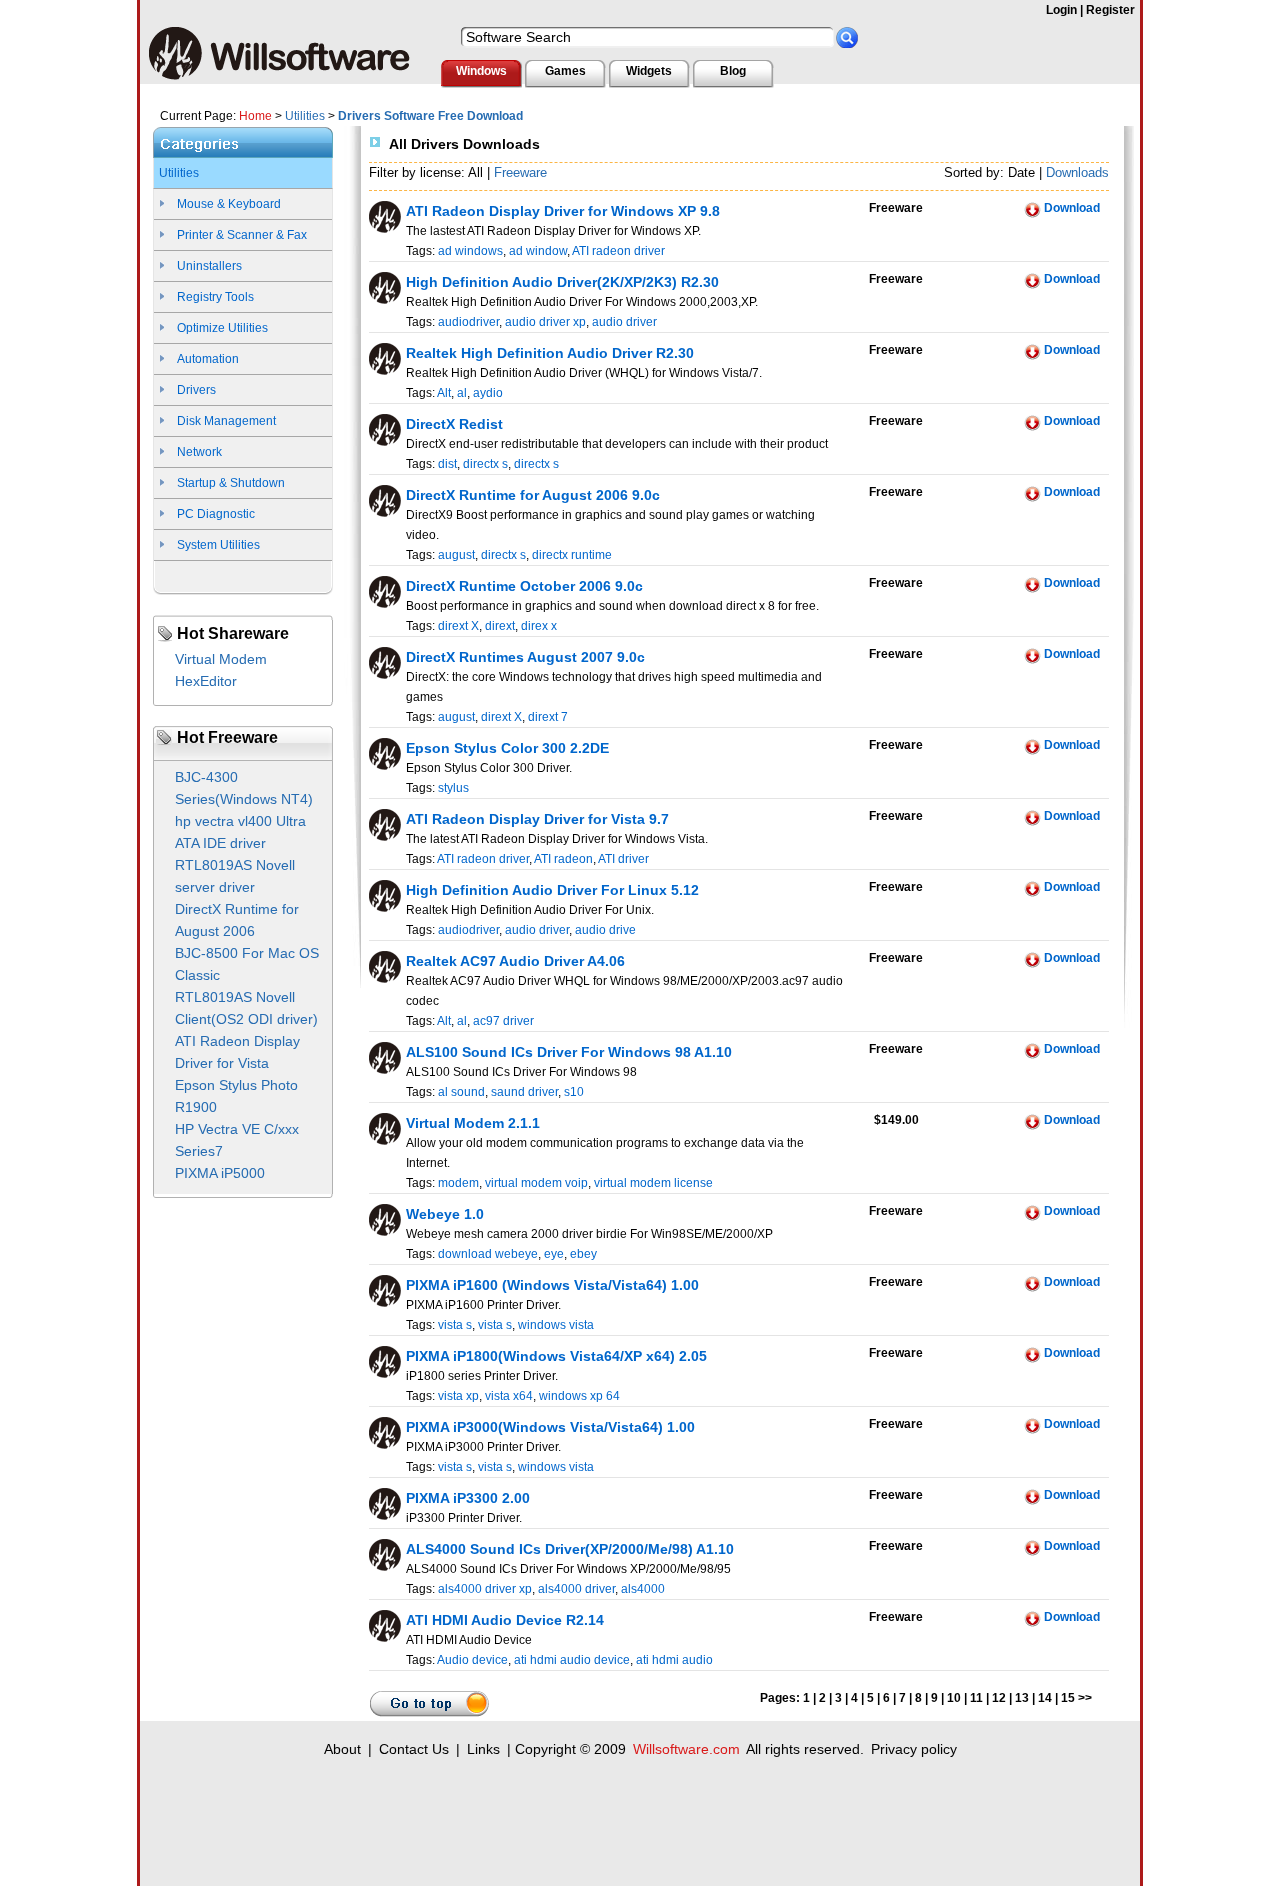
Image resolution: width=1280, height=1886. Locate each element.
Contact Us (414, 1749)
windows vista (556, 1325)
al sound (461, 1092)
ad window (538, 251)
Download (1072, 208)
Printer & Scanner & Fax (242, 235)
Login (1061, 10)
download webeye (488, 1254)
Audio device (472, 1660)
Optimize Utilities (222, 328)
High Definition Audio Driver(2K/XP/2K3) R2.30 (562, 282)
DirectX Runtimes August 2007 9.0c (525, 657)
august (456, 555)
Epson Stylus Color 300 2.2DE (507, 748)
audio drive (605, 930)
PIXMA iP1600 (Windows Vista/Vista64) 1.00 (552, 1285)
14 (1045, 1698)
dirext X (458, 626)
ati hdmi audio (674, 1660)
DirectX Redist (454, 424)
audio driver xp (545, 322)
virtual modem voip (536, 1183)
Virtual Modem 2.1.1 (473, 1123)
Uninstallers (209, 266)
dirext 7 (548, 717)
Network (199, 452)
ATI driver (623, 859)
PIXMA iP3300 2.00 (468, 1498)
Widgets (649, 71)
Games (565, 71)
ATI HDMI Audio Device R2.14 (505, 1620)
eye (554, 1254)
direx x (539, 626)
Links (483, 1749)
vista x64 (509, 1396)
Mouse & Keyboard (229, 204)
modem (458, 1183)
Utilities (305, 116)
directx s (485, 464)
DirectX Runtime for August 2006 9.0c (533, 495)
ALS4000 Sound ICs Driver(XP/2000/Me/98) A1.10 (570, 1549)
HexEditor (206, 681)
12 (999, 1698)
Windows (481, 71)
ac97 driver (503, 1021)
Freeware (520, 172)
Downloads (1077, 172)
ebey (583, 1254)
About (342, 1749)
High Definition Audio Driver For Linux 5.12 (552, 890)
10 (954, 1698)
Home (255, 116)
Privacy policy (914, 1749)
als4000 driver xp (485, 1589)
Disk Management (226, 421)
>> (1085, 1698)
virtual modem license (653, 1183)
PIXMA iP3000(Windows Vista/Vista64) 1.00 (550, 1427)
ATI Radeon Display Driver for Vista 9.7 (537, 819)
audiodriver (468, 322)
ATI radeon (563, 859)
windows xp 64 (579, 1396)
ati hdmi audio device (572, 1660)
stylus (453, 788)
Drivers (196, 390)
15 (1068, 1698)
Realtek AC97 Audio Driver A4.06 (515, 961)
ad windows (470, 251)
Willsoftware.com (686, 1749)
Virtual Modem (221, 659)
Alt (444, 393)
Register (1110, 10)
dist (447, 464)
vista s (455, 1325)
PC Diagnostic (216, 514)
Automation (208, 359)
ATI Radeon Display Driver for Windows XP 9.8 (563, 211)
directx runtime (572, 555)
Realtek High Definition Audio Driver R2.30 (550, 353)
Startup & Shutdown (231, 483)
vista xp (458, 1396)
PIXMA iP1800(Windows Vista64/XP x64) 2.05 (556, 1356)
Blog (733, 71)
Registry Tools (215, 297)
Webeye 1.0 (445, 1214)
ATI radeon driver (618, 251)
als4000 (643, 1589)
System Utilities (218, 545)
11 (976, 1698)
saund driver (524, 1092)
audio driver (624, 322)
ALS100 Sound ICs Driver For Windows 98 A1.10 (569, 1052)
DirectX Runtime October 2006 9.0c (524, 586)
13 (1022, 1698)
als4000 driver (576, 1589)
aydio (488, 393)
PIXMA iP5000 (220, 1173)
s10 (574, 1092)
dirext (500, 626)
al (462, 393)
